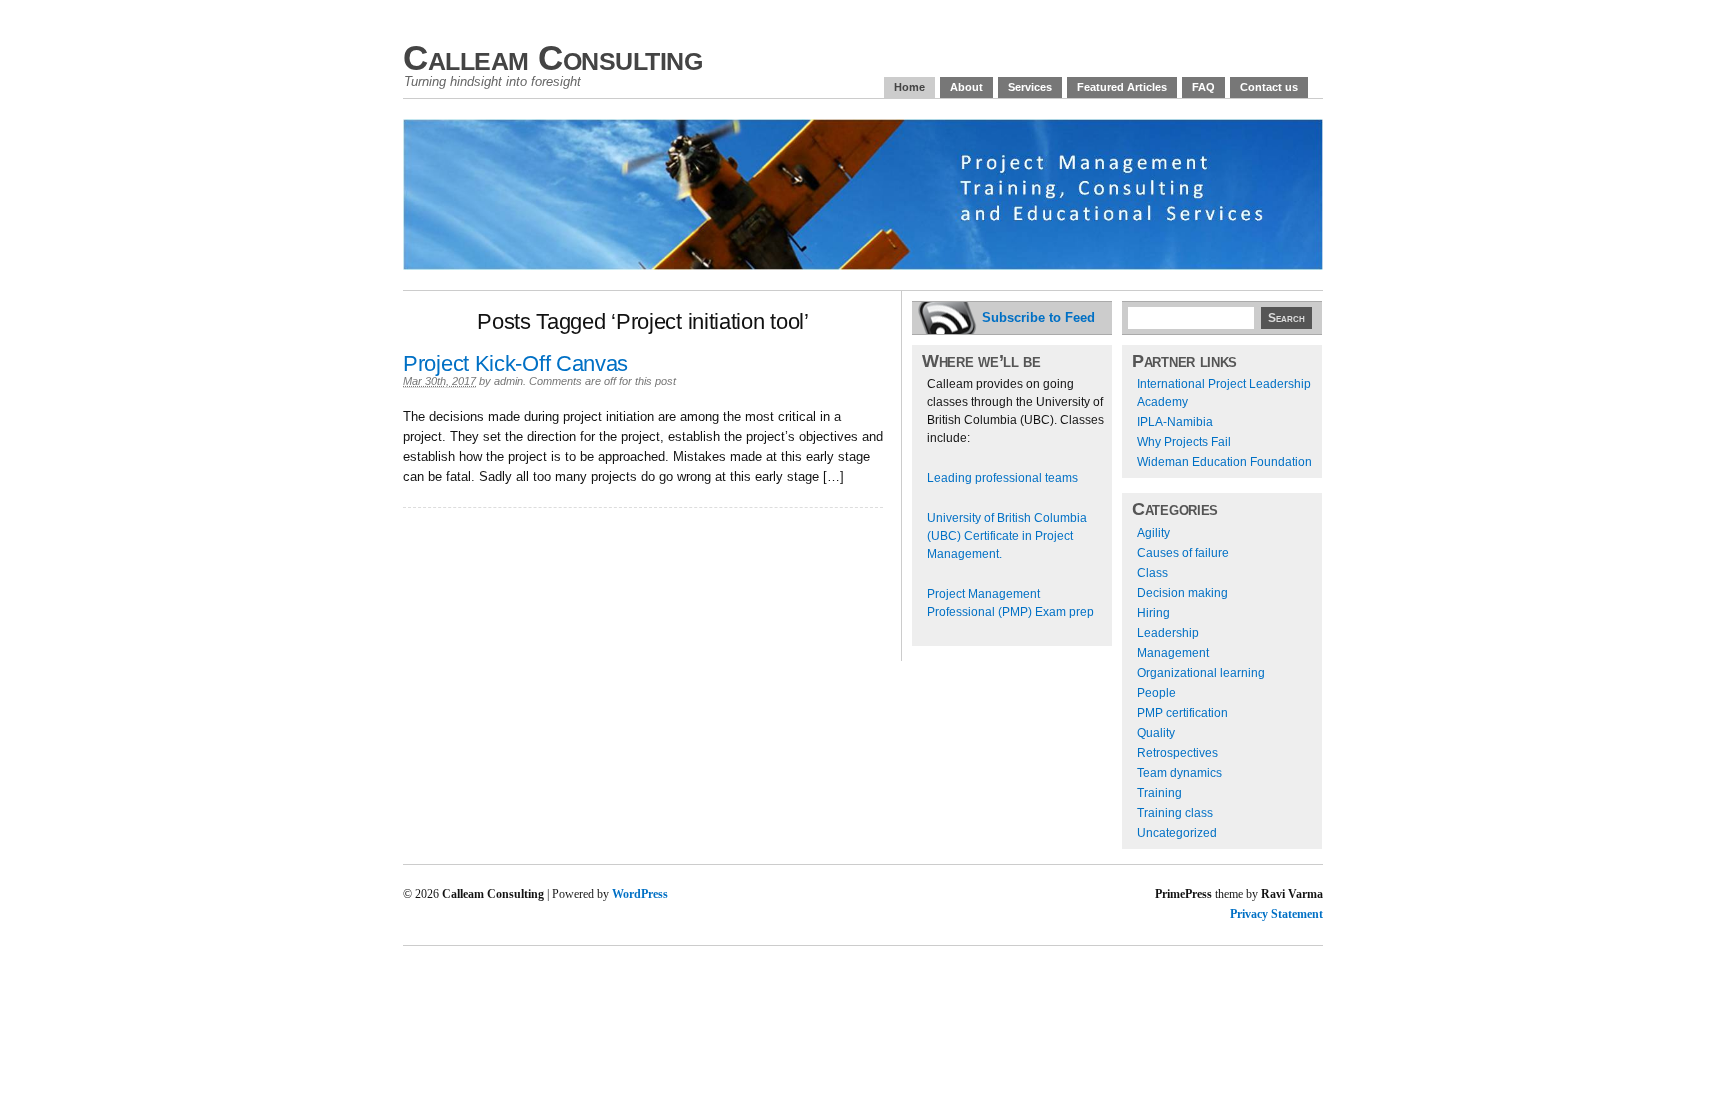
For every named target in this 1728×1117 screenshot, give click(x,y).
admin (508, 381)
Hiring (1153, 613)
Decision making (1182, 593)
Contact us (1269, 87)
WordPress (640, 894)
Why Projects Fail (1184, 442)
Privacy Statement (1276, 914)
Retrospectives (1177, 753)
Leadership (1168, 633)
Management (1173, 653)
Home (909, 87)
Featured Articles (1122, 87)
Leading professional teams (1002, 478)
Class (1152, 573)
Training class (1175, 813)
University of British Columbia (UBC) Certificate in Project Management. (1007, 536)
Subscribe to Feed (1038, 317)
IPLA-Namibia (1175, 422)
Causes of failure (1183, 553)
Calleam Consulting (552, 57)
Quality (1156, 733)
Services (1030, 87)
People (1156, 693)
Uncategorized (1177, 833)
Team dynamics (1179, 773)
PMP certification (1182, 713)
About (966, 87)
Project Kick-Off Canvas (515, 363)
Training (1159, 793)
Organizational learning (1201, 673)
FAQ (1203, 87)
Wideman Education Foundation (1224, 462)
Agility (1153, 533)
